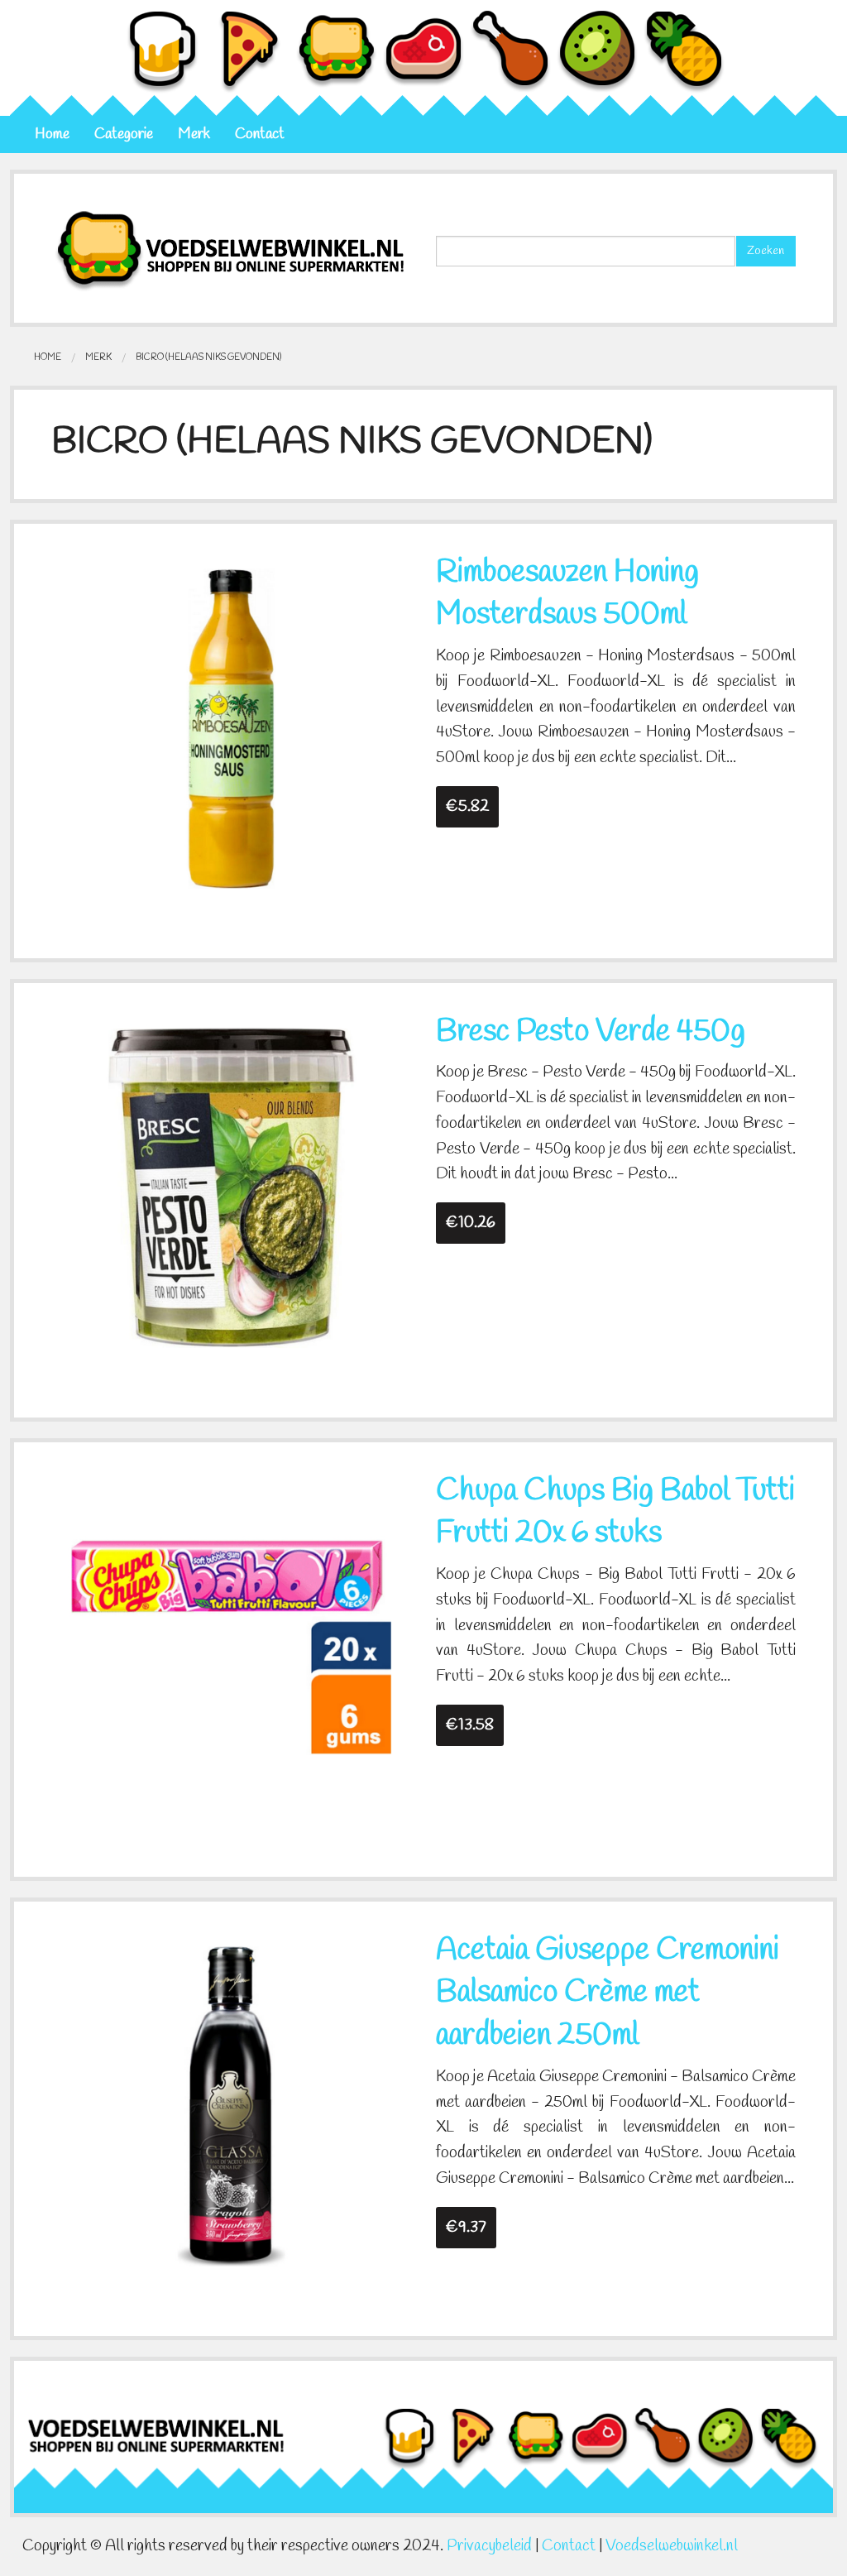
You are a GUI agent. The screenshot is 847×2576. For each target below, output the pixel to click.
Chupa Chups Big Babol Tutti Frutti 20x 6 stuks (615, 1513)
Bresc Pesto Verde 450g (591, 1032)
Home (52, 134)
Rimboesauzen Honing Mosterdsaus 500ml (567, 594)
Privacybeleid (489, 2546)
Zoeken (766, 251)
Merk (194, 134)
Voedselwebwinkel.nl (672, 2546)
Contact (260, 134)
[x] (231, 727)
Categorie (124, 134)
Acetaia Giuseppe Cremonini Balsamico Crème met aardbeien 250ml (608, 1993)
